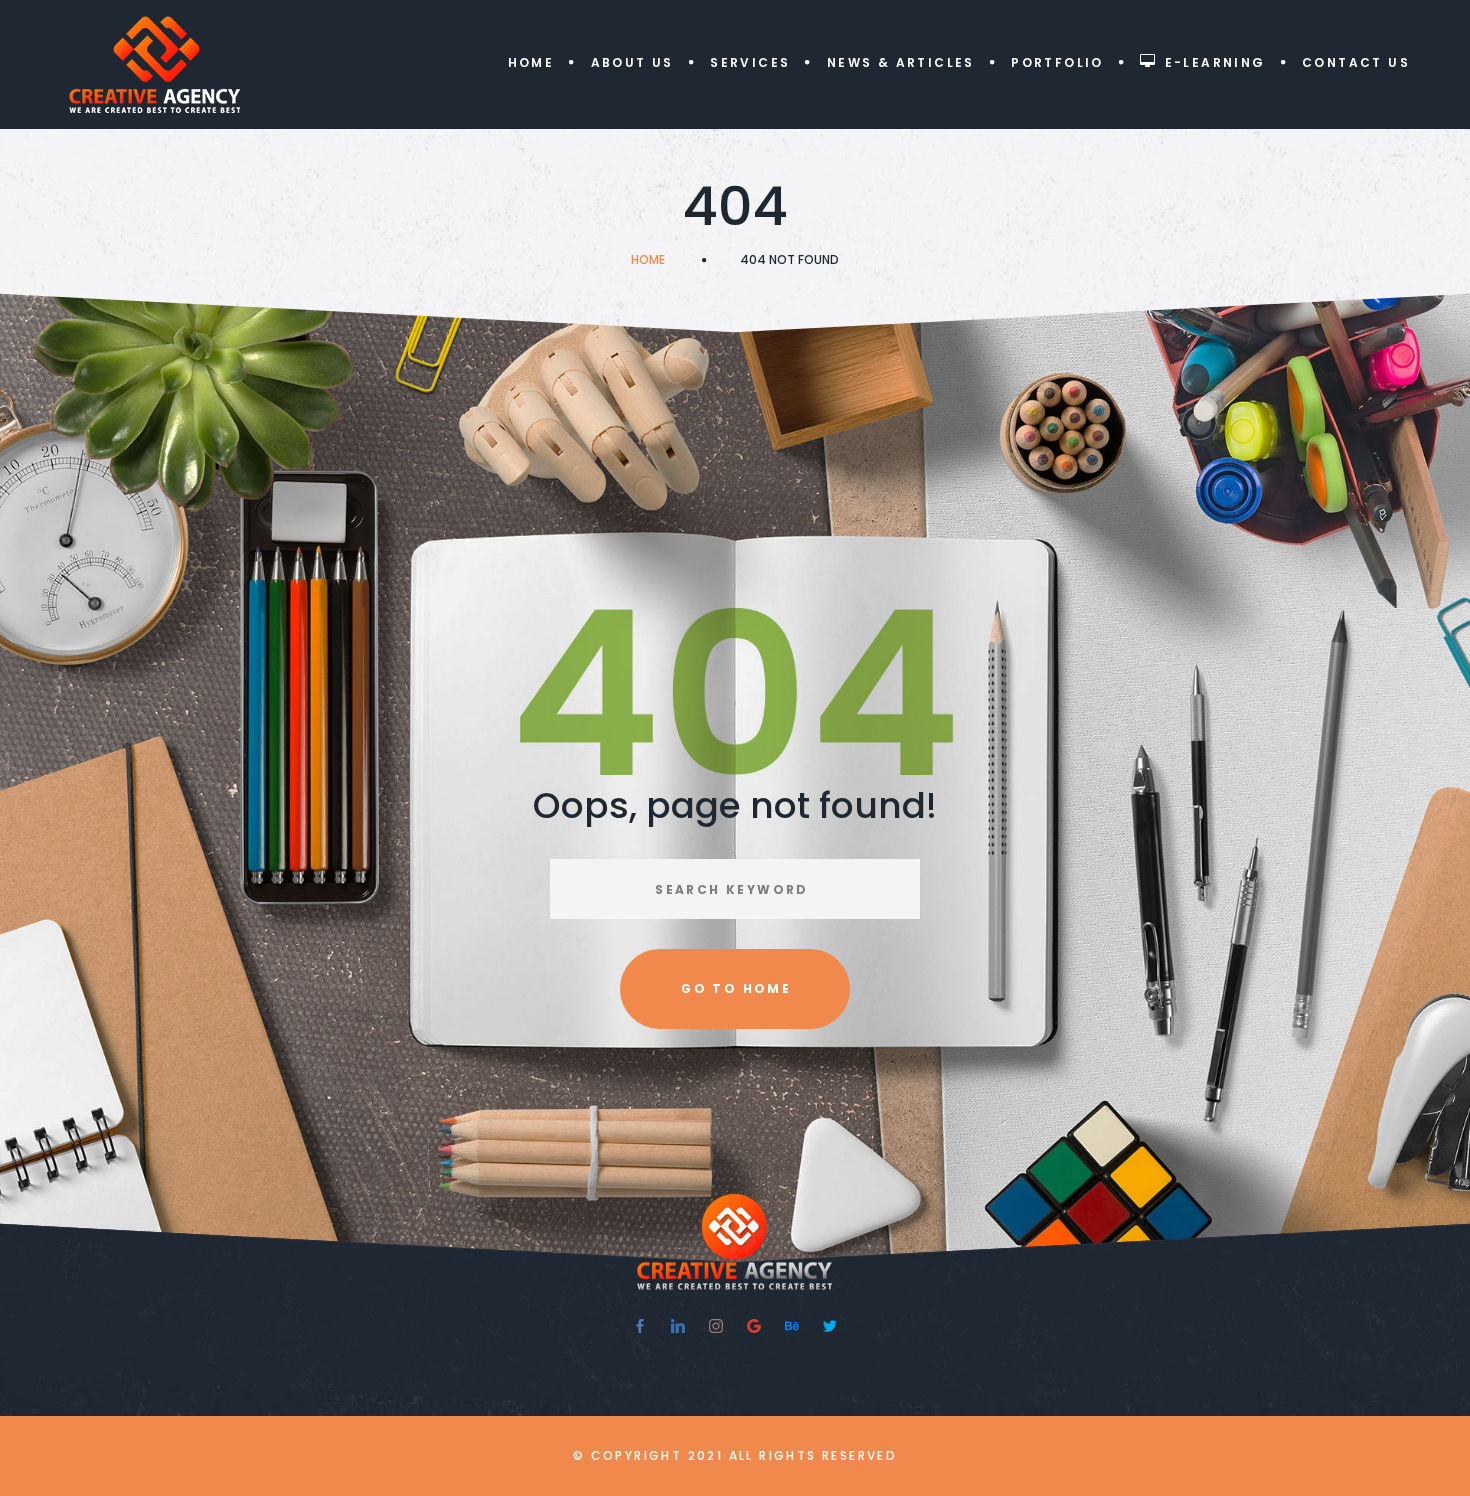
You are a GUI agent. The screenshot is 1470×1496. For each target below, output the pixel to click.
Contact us (1356, 62)
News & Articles (901, 62)
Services (750, 62)
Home (531, 62)
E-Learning (1215, 62)
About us (632, 62)
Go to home (736, 988)
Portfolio (1057, 62)
